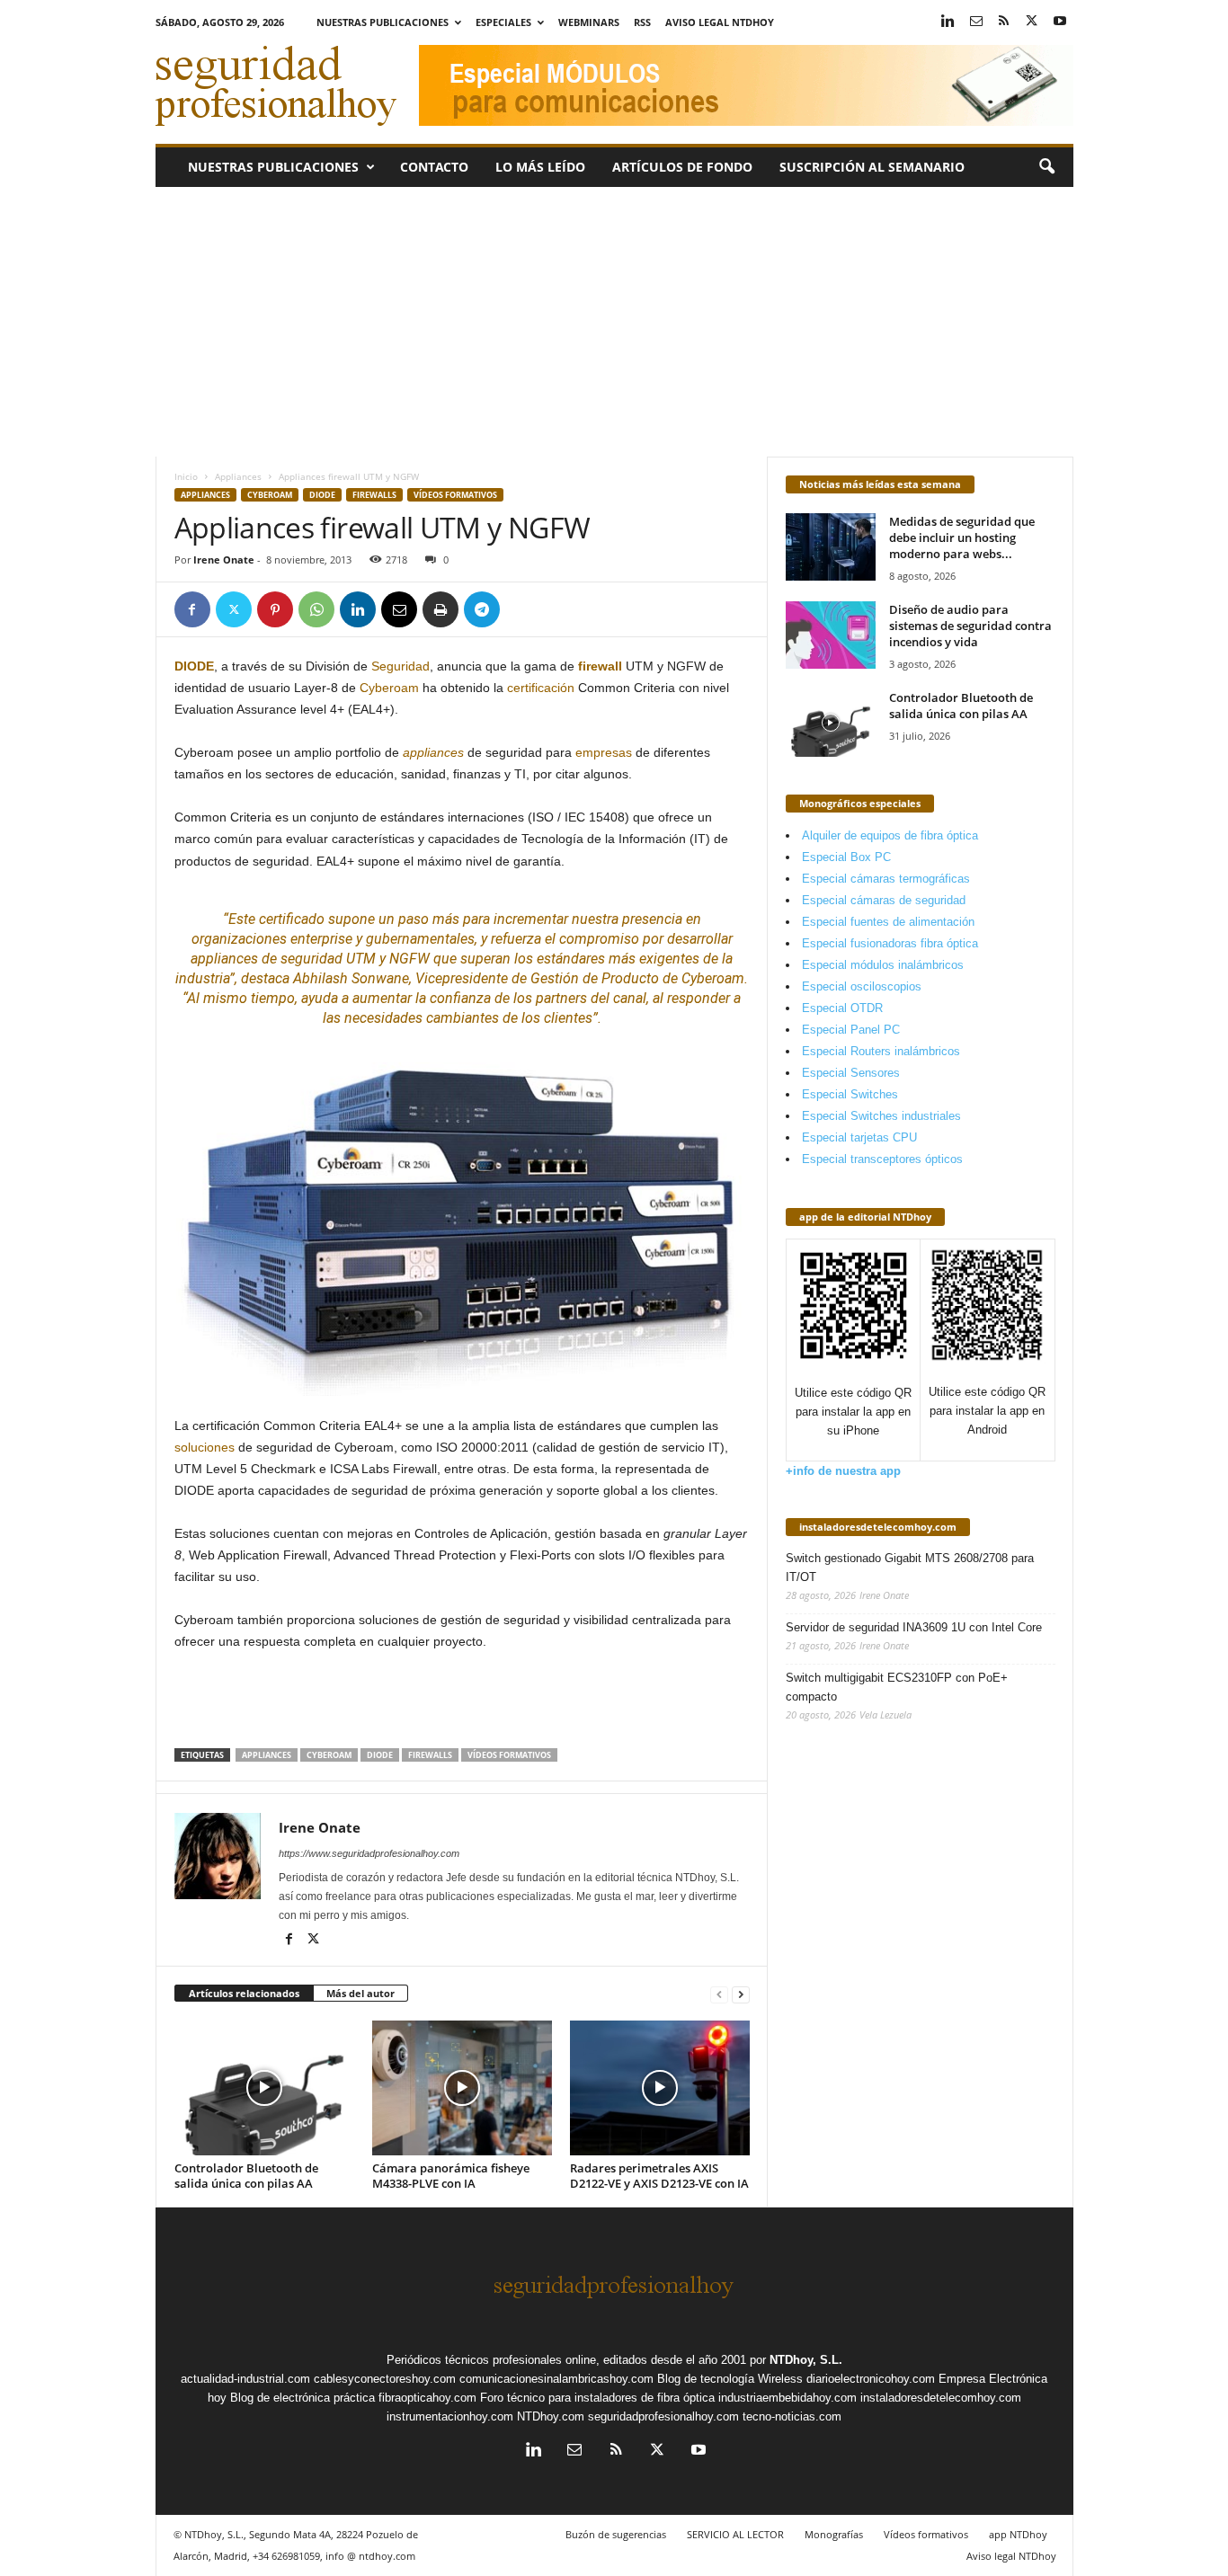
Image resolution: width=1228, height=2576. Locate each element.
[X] (1032, 22)
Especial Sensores (851, 1073)
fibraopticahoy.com (427, 2398)
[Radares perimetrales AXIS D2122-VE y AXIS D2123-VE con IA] (660, 2088)
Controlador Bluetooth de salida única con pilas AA (246, 2176)
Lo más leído (540, 167)
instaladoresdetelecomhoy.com (878, 1527)
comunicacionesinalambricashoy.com (556, 2379)
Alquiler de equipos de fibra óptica (890, 835)
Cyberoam (270, 495)
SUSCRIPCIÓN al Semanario (872, 167)
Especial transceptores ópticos (882, 1159)
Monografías (834, 2534)
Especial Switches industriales (881, 1116)
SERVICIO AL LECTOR (735, 2534)
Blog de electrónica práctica (303, 2398)
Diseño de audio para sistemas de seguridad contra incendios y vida (970, 626)
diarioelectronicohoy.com (871, 2379)
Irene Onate (224, 560)
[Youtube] (1060, 22)
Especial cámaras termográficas (886, 879)
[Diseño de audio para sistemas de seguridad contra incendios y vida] (831, 635)
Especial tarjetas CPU (859, 1137)
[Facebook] (192, 609)
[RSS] (1004, 22)
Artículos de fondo (682, 167)
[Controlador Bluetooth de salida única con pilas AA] (264, 2088)
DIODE (322, 495)
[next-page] (741, 1994)
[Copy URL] (523, 609)
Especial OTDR (842, 1008)
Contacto (434, 167)
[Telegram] (482, 609)
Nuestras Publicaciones (383, 22)
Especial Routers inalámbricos (881, 1051)
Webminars (589, 22)
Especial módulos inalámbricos (883, 965)
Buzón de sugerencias (616, 2534)
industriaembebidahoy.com (788, 2398)
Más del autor (360, 1993)
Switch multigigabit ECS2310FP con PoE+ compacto (897, 1687)
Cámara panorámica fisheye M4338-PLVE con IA (451, 2176)
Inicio (186, 476)
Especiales (503, 22)
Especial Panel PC (851, 1030)
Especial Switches (850, 1094)
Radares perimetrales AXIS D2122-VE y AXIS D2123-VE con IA (659, 2176)
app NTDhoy (1018, 2534)
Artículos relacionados (244, 1993)
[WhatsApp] (316, 609)
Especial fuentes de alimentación (888, 922)
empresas (604, 752)
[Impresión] (440, 609)
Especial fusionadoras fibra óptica (890, 943)
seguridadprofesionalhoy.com (663, 2416)
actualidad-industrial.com (245, 2379)
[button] (1046, 167)
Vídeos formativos (455, 495)
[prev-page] (719, 1994)
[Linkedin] (948, 22)
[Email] (399, 609)
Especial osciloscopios (862, 986)
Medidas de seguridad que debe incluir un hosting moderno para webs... (962, 537)
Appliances (238, 476)
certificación (541, 688)
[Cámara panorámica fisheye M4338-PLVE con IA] (462, 2088)
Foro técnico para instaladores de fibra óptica (597, 2398)
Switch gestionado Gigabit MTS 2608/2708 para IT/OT (910, 1568)
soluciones (205, 1447)
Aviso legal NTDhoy (720, 22)
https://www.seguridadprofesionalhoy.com (369, 1853)
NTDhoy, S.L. (806, 2360)
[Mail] (976, 22)
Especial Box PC (846, 857)
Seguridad (400, 666)
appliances (433, 752)
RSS (642, 22)
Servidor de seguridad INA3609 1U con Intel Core (914, 1627)
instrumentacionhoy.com (450, 2416)
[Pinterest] (275, 609)
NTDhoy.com (551, 2416)
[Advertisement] (614, 322)
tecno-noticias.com (792, 2416)
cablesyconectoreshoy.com (385, 2379)
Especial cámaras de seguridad (884, 900)
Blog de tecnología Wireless (730, 2379)
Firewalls (374, 495)
